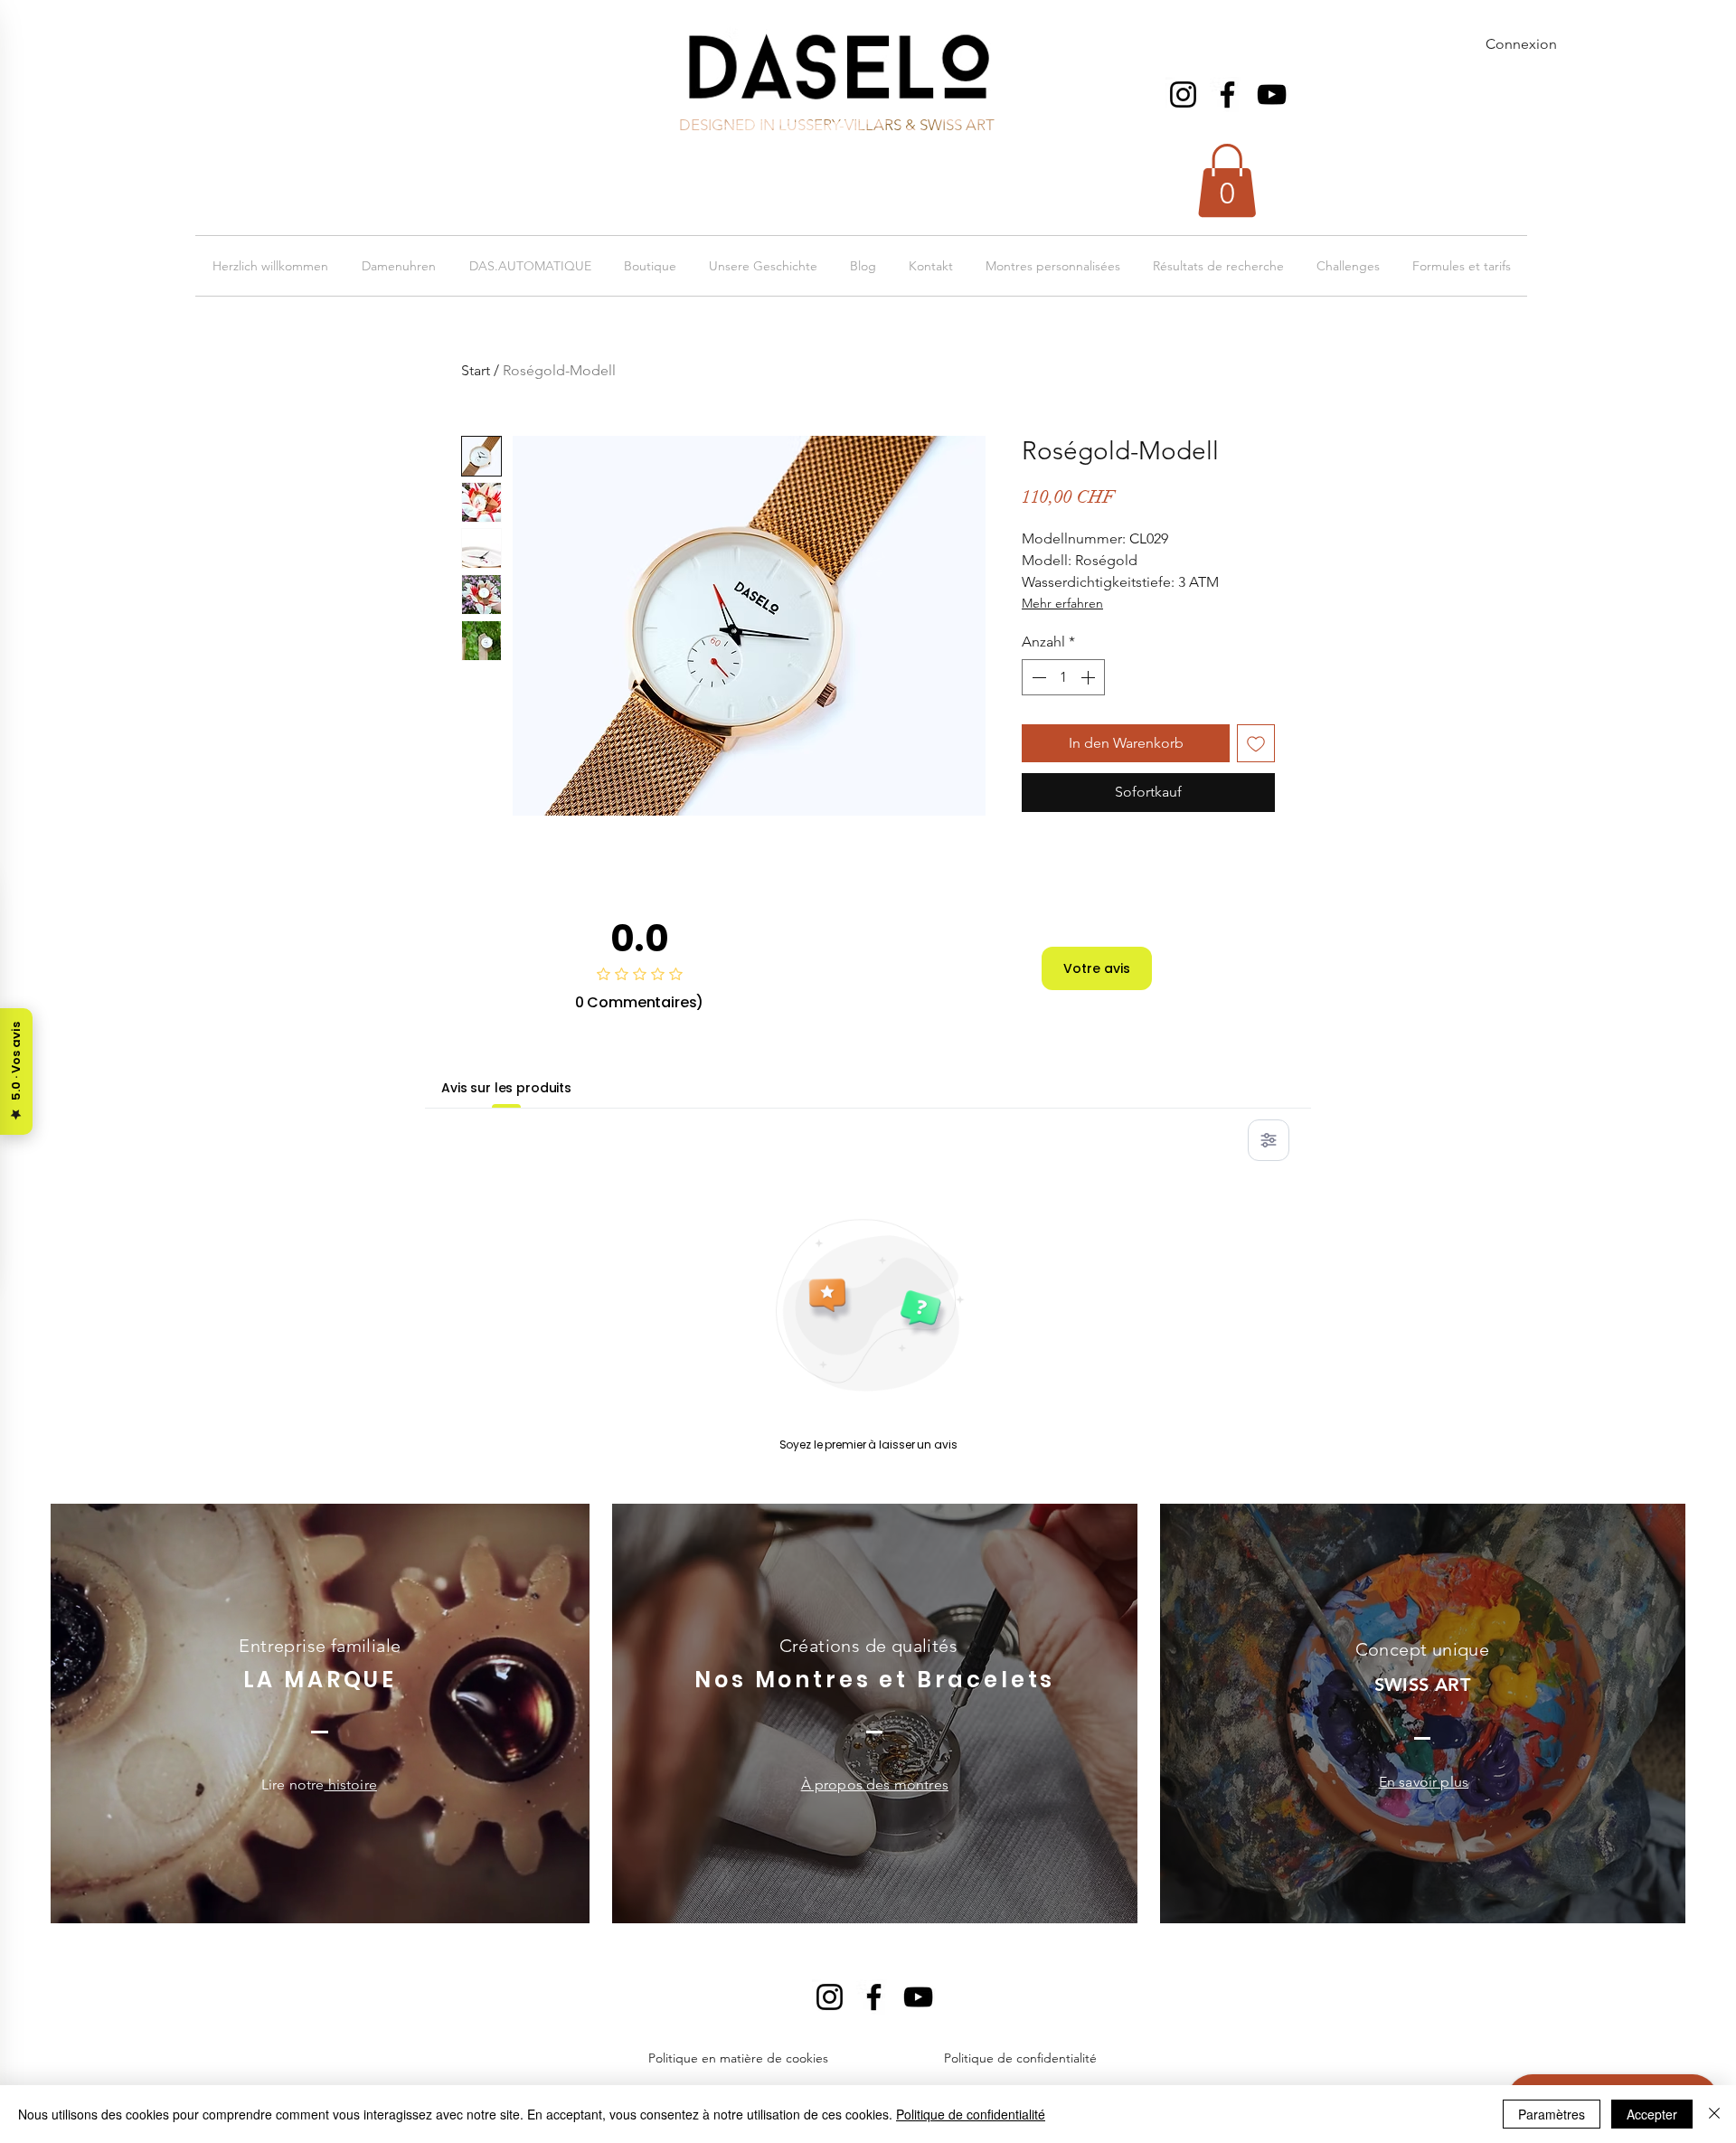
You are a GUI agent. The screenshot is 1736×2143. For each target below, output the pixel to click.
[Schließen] (1714, 2114)
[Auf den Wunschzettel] (1256, 743)
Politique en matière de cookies (740, 2058)
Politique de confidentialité (1020, 2058)
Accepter (1652, 2114)
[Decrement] (1037, 677)
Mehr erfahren (1062, 603)
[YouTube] (1272, 94)
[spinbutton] (1063, 677)
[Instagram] (1183, 94)
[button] (1227, 180)
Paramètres (1552, 2114)
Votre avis (1097, 968)
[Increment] (1090, 677)
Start (476, 370)
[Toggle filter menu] (1269, 1140)
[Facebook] (1227, 94)
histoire (350, 1784)
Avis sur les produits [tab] (506, 1088)
